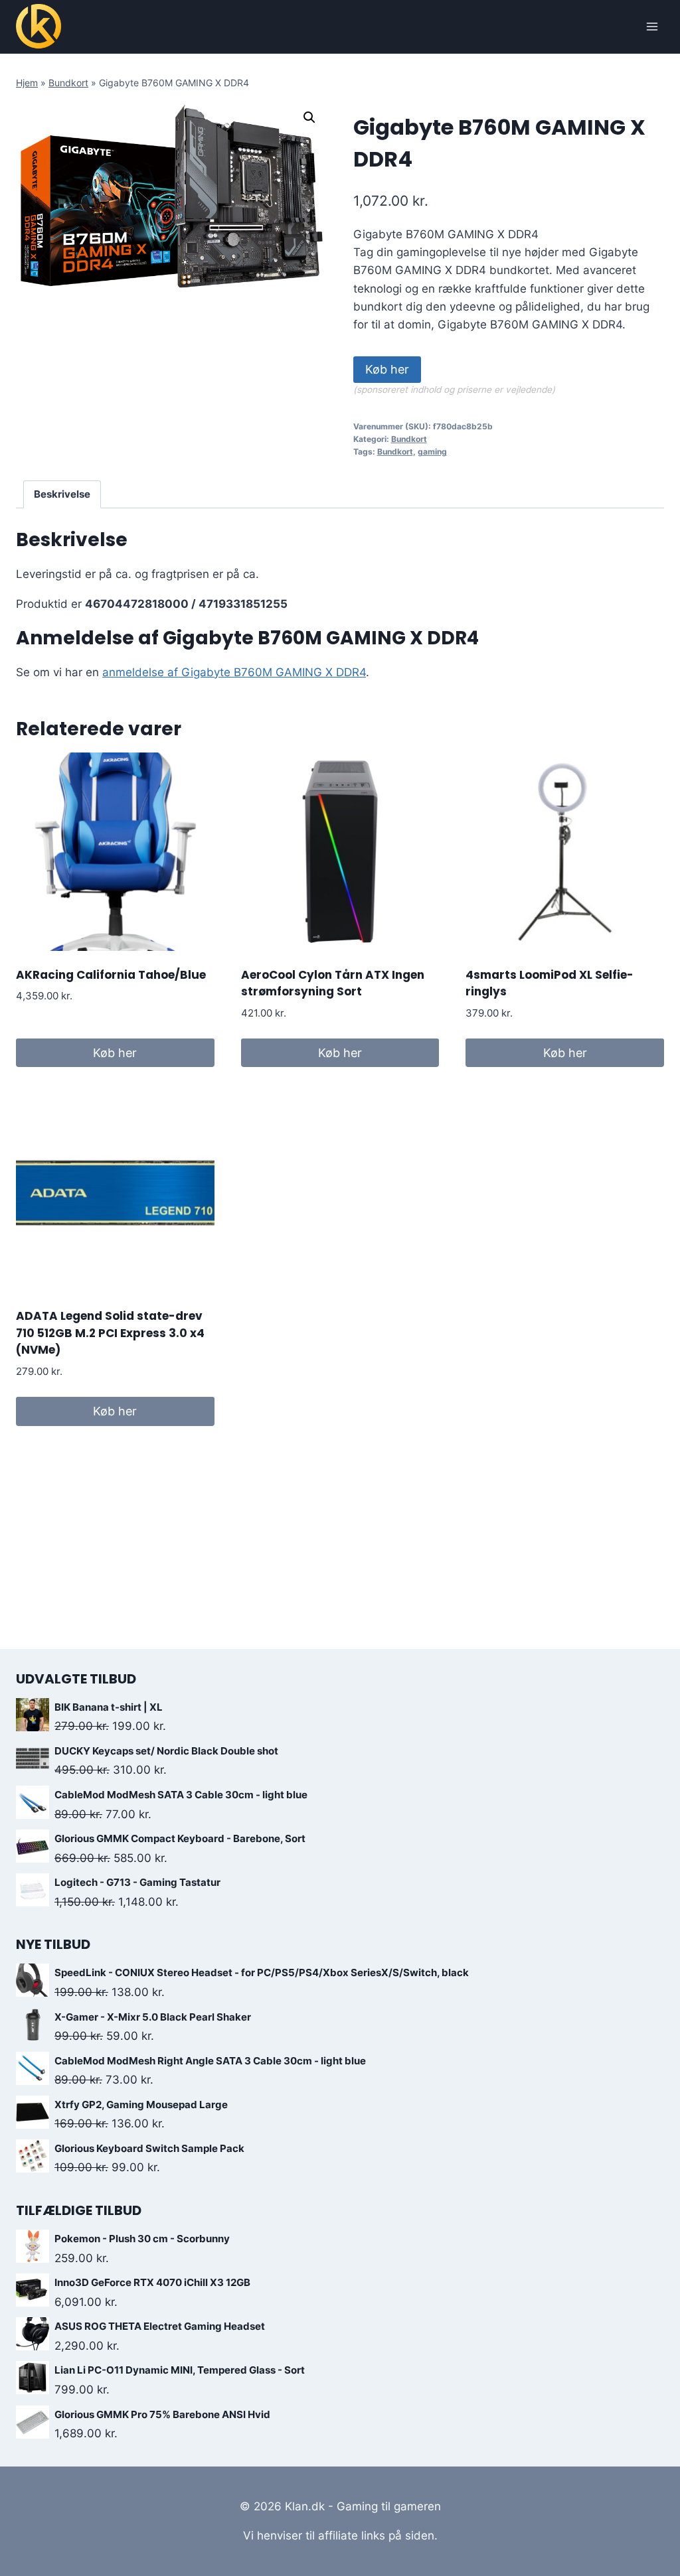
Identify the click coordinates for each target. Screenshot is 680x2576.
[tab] (62, 494)
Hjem (27, 83)
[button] (309, 117)
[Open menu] (652, 26)
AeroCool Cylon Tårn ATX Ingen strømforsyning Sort (333, 983)
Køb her (387, 369)
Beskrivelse (62, 494)
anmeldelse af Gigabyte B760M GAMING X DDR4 (234, 672)
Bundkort (68, 83)
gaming (432, 452)
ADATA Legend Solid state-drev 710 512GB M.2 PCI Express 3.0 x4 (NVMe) (110, 1333)
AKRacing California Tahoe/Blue (111, 975)
